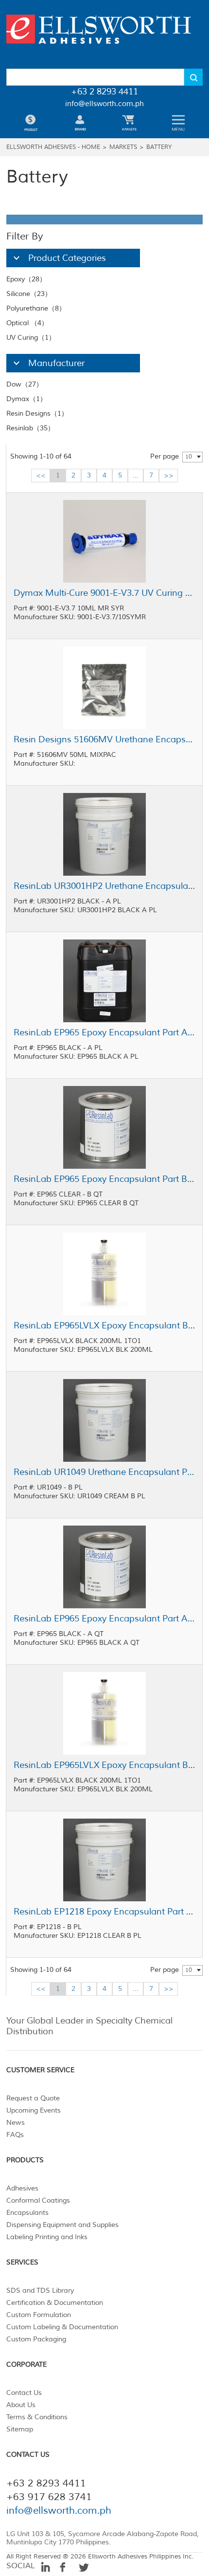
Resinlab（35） (30, 428)
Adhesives (22, 2188)
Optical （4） (27, 323)
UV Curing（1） (31, 338)
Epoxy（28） (26, 279)
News (16, 2123)
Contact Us (24, 2393)
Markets (123, 147)
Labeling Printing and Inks (47, 2237)
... (136, 475)
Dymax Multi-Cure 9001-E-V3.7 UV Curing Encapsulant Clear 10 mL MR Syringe (104, 593)
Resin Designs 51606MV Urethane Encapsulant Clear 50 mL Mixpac (104, 739)
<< (41, 475)
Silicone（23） (29, 294)
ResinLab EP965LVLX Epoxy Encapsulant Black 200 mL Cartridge (104, 1325)
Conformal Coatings (38, 2200)
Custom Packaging (36, 2339)
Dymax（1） (26, 399)
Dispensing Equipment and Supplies (62, 2225)
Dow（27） (25, 384)
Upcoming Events (34, 2110)
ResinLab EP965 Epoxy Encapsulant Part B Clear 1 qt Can (104, 1179)
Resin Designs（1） (37, 414)
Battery (159, 147)
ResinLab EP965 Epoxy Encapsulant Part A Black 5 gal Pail (104, 1032)
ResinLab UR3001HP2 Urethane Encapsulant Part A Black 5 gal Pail (104, 886)
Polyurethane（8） (36, 308)
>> (169, 475)
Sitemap (20, 2429)
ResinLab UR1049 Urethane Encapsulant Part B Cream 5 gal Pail (104, 1472)
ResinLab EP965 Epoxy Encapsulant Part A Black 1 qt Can (104, 1619)
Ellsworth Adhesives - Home (53, 147)
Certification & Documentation (55, 2303)
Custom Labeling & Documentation (62, 2327)
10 (189, 457)
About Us (21, 2405)
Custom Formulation (39, 2315)
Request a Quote (33, 2098)
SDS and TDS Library (40, 2291)
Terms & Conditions (37, 2417)
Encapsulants (27, 2213)
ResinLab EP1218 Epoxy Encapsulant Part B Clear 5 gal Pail (104, 1912)
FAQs (15, 2135)
